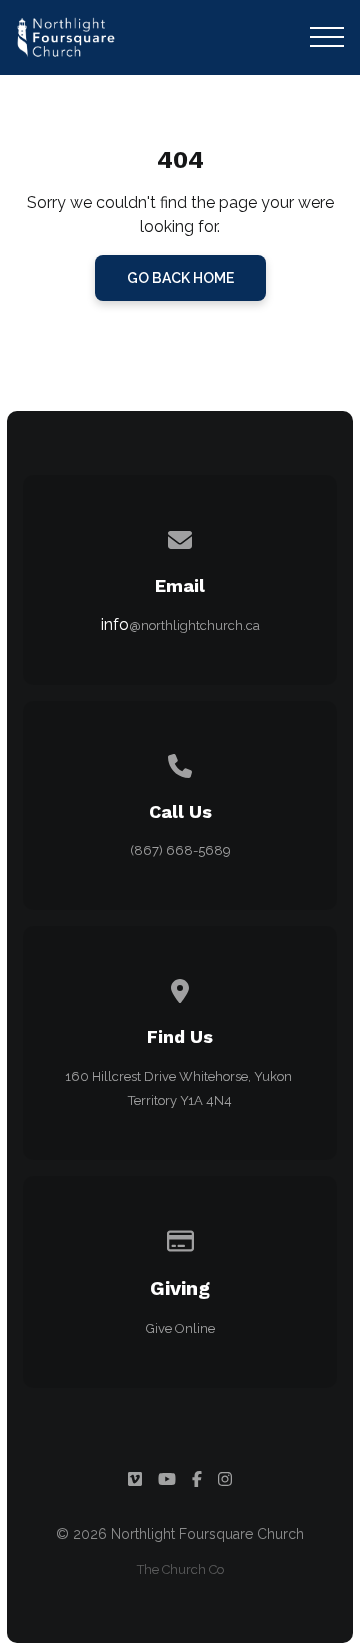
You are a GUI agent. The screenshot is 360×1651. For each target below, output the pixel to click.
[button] (327, 37)
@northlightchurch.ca (194, 625)
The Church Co (180, 1569)
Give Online (180, 1328)
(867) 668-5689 (180, 850)
